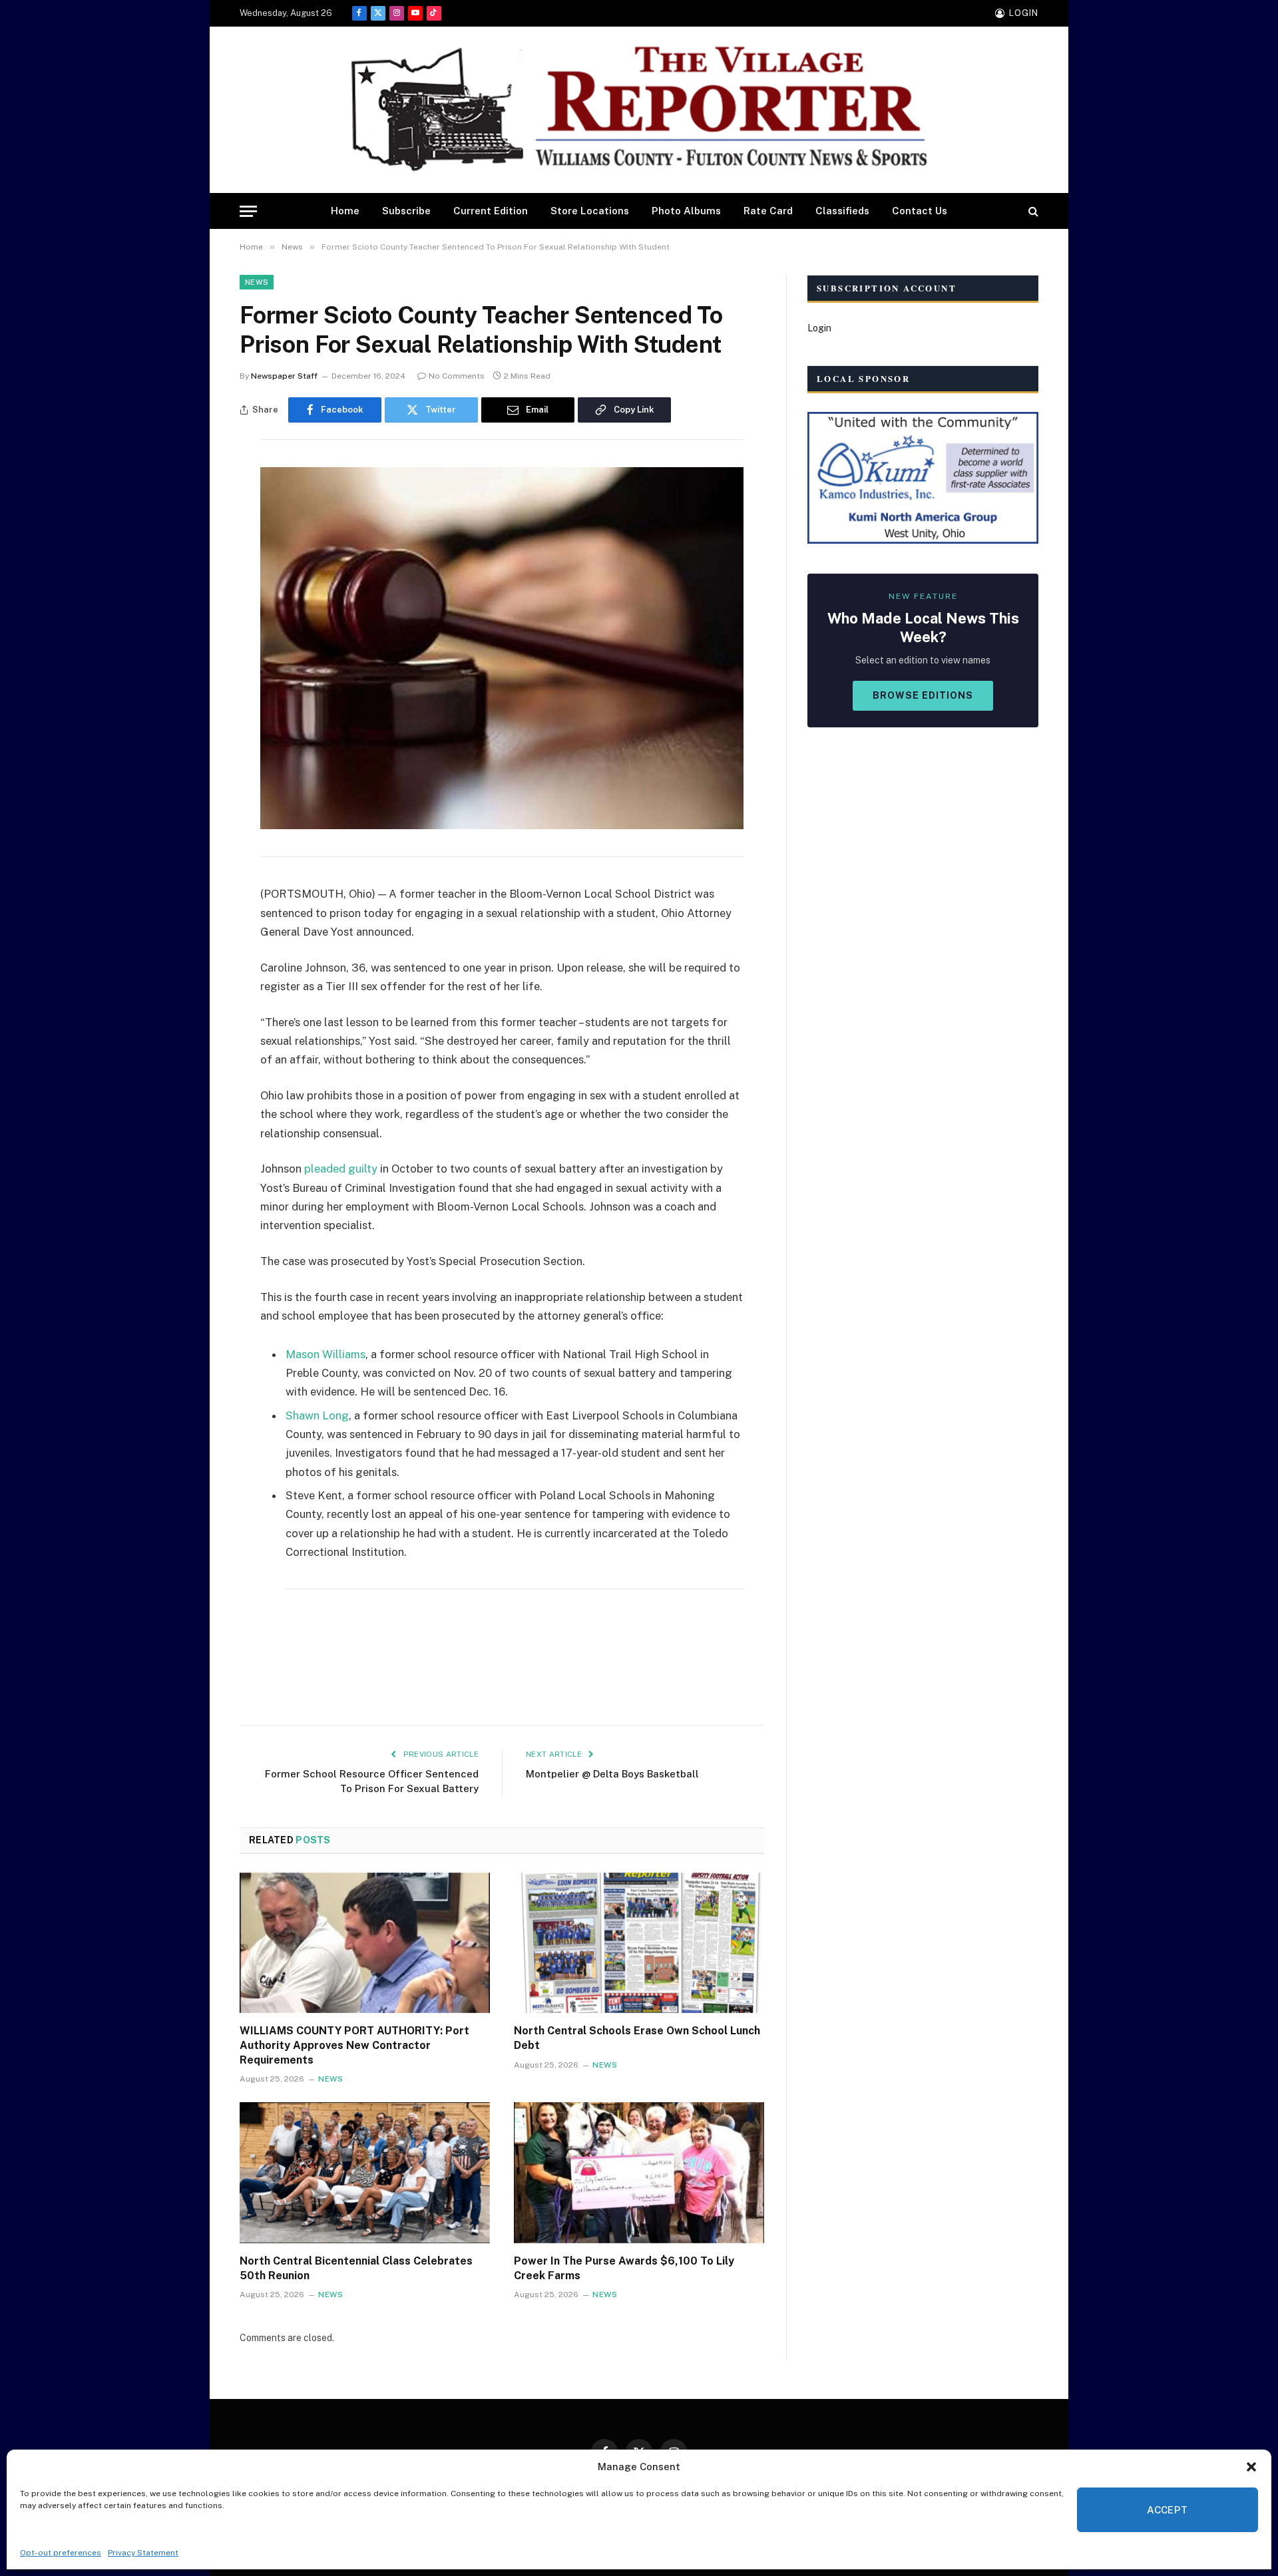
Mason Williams (325, 1354)
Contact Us (920, 211)
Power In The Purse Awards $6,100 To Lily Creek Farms (624, 2268)
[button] (1251, 2467)
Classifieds (842, 211)
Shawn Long (317, 1415)
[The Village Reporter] (639, 110)
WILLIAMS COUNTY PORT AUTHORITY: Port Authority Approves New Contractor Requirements (354, 2045)
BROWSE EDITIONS (923, 695)
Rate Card (768, 211)
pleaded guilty (341, 1169)
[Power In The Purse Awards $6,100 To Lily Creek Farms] (639, 2173)
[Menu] (248, 211)
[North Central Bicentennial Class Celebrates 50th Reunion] (365, 2173)
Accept (1168, 2510)
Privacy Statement (143, 2553)
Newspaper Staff (284, 376)
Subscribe (406, 211)
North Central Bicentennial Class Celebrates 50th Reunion (356, 2268)
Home (345, 211)
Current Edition (491, 211)
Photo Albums (686, 211)
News (257, 282)
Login (819, 328)
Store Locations (590, 211)
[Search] (1032, 211)
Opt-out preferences (61, 2553)
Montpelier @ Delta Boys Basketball (612, 1774)
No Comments (457, 376)
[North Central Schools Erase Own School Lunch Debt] (639, 1943)
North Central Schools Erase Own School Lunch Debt (637, 2038)
